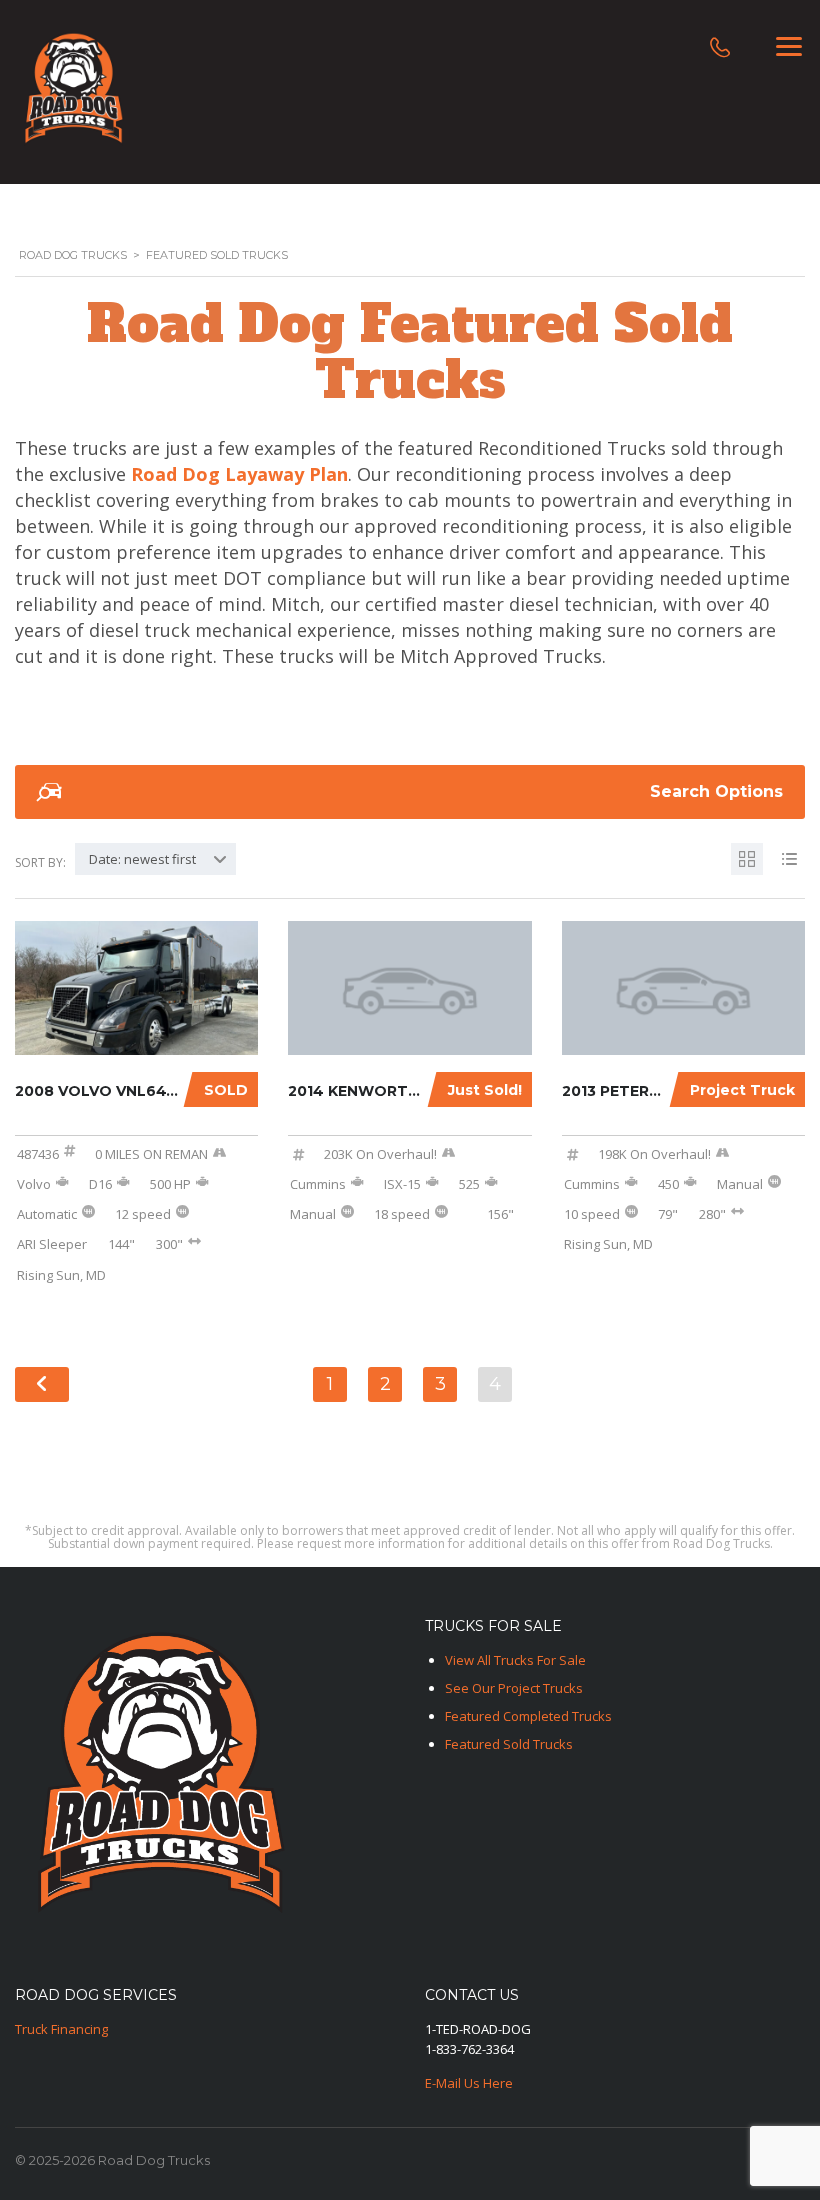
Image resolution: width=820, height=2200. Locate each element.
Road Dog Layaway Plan (239, 474)
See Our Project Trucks (514, 1688)
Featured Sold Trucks (509, 1744)
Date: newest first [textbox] (142, 859)
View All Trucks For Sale (515, 1660)
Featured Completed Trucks (528, 1716)
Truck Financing (61, 2029)
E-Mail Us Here (469, 2083)
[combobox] (155, 859)
